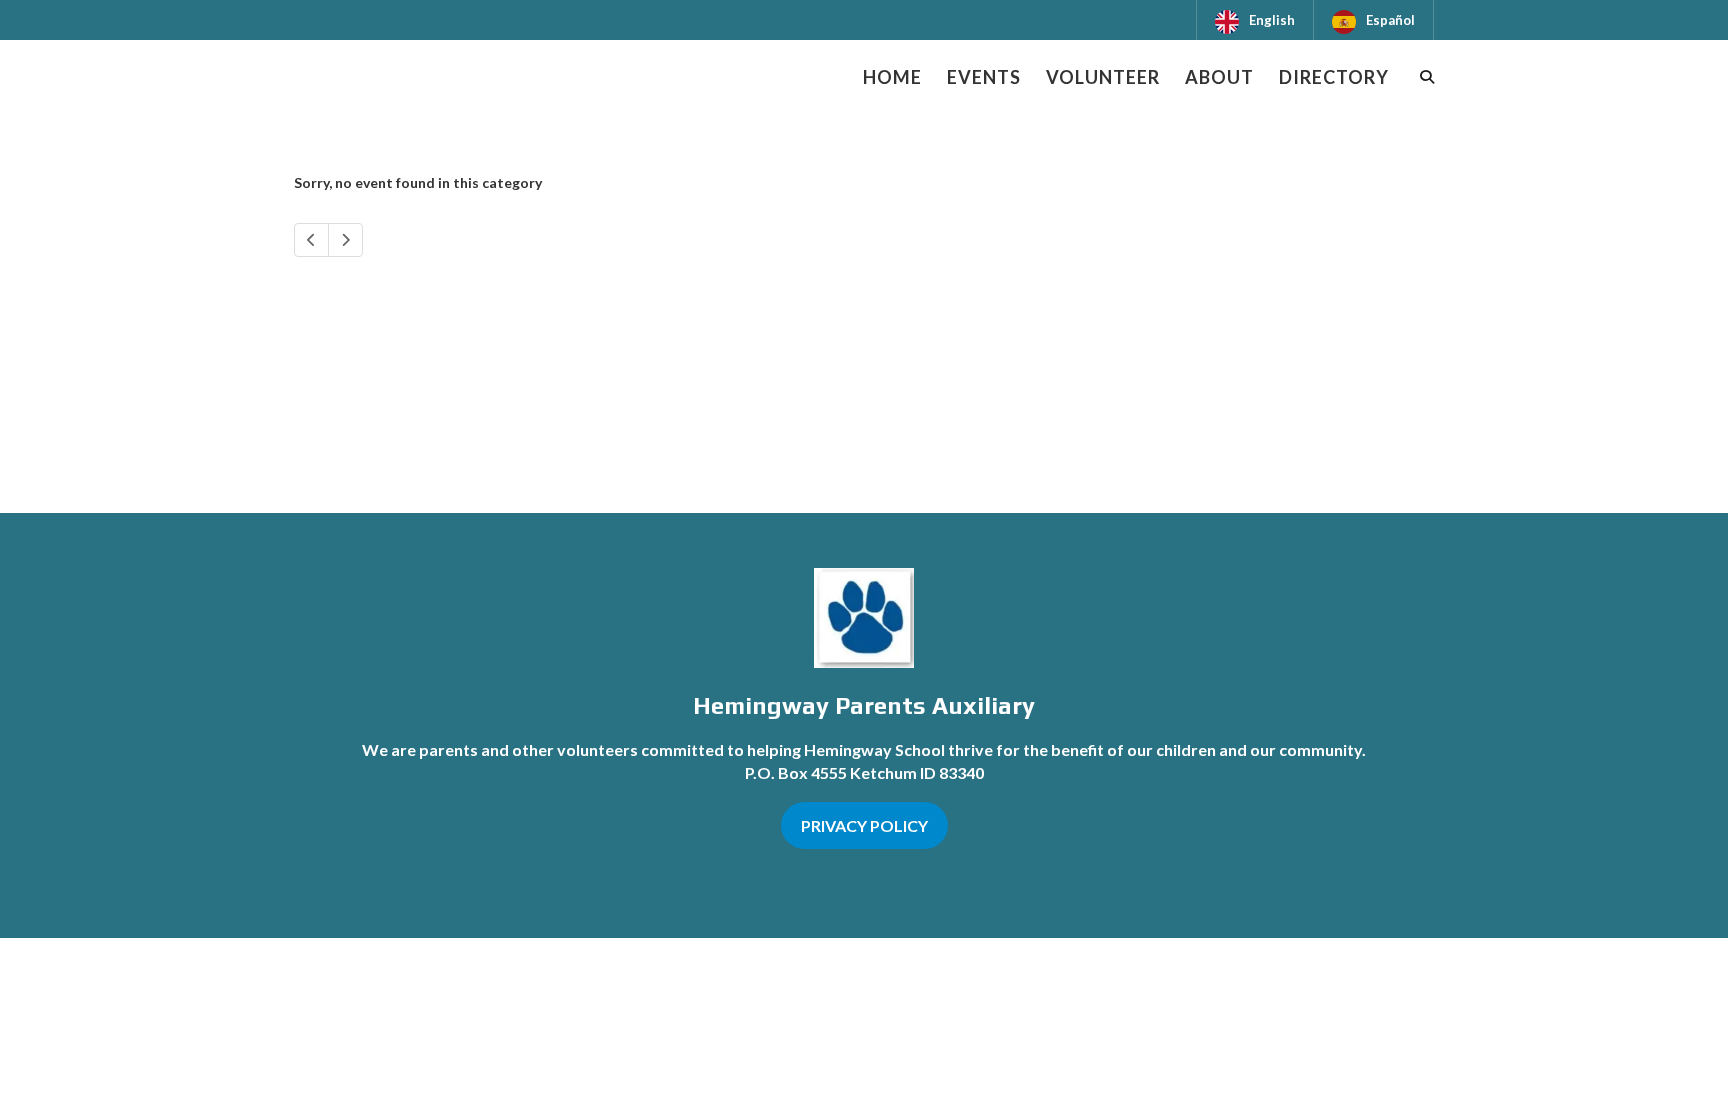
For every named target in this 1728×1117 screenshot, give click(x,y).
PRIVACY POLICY (864, 825)
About (1219, 77)
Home (892, 77)
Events (984, 77)
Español (1390, 20)
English (1272, 20)
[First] (311, 240)
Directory (1334, 77)
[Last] (345, 240)
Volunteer (1103, 77)
